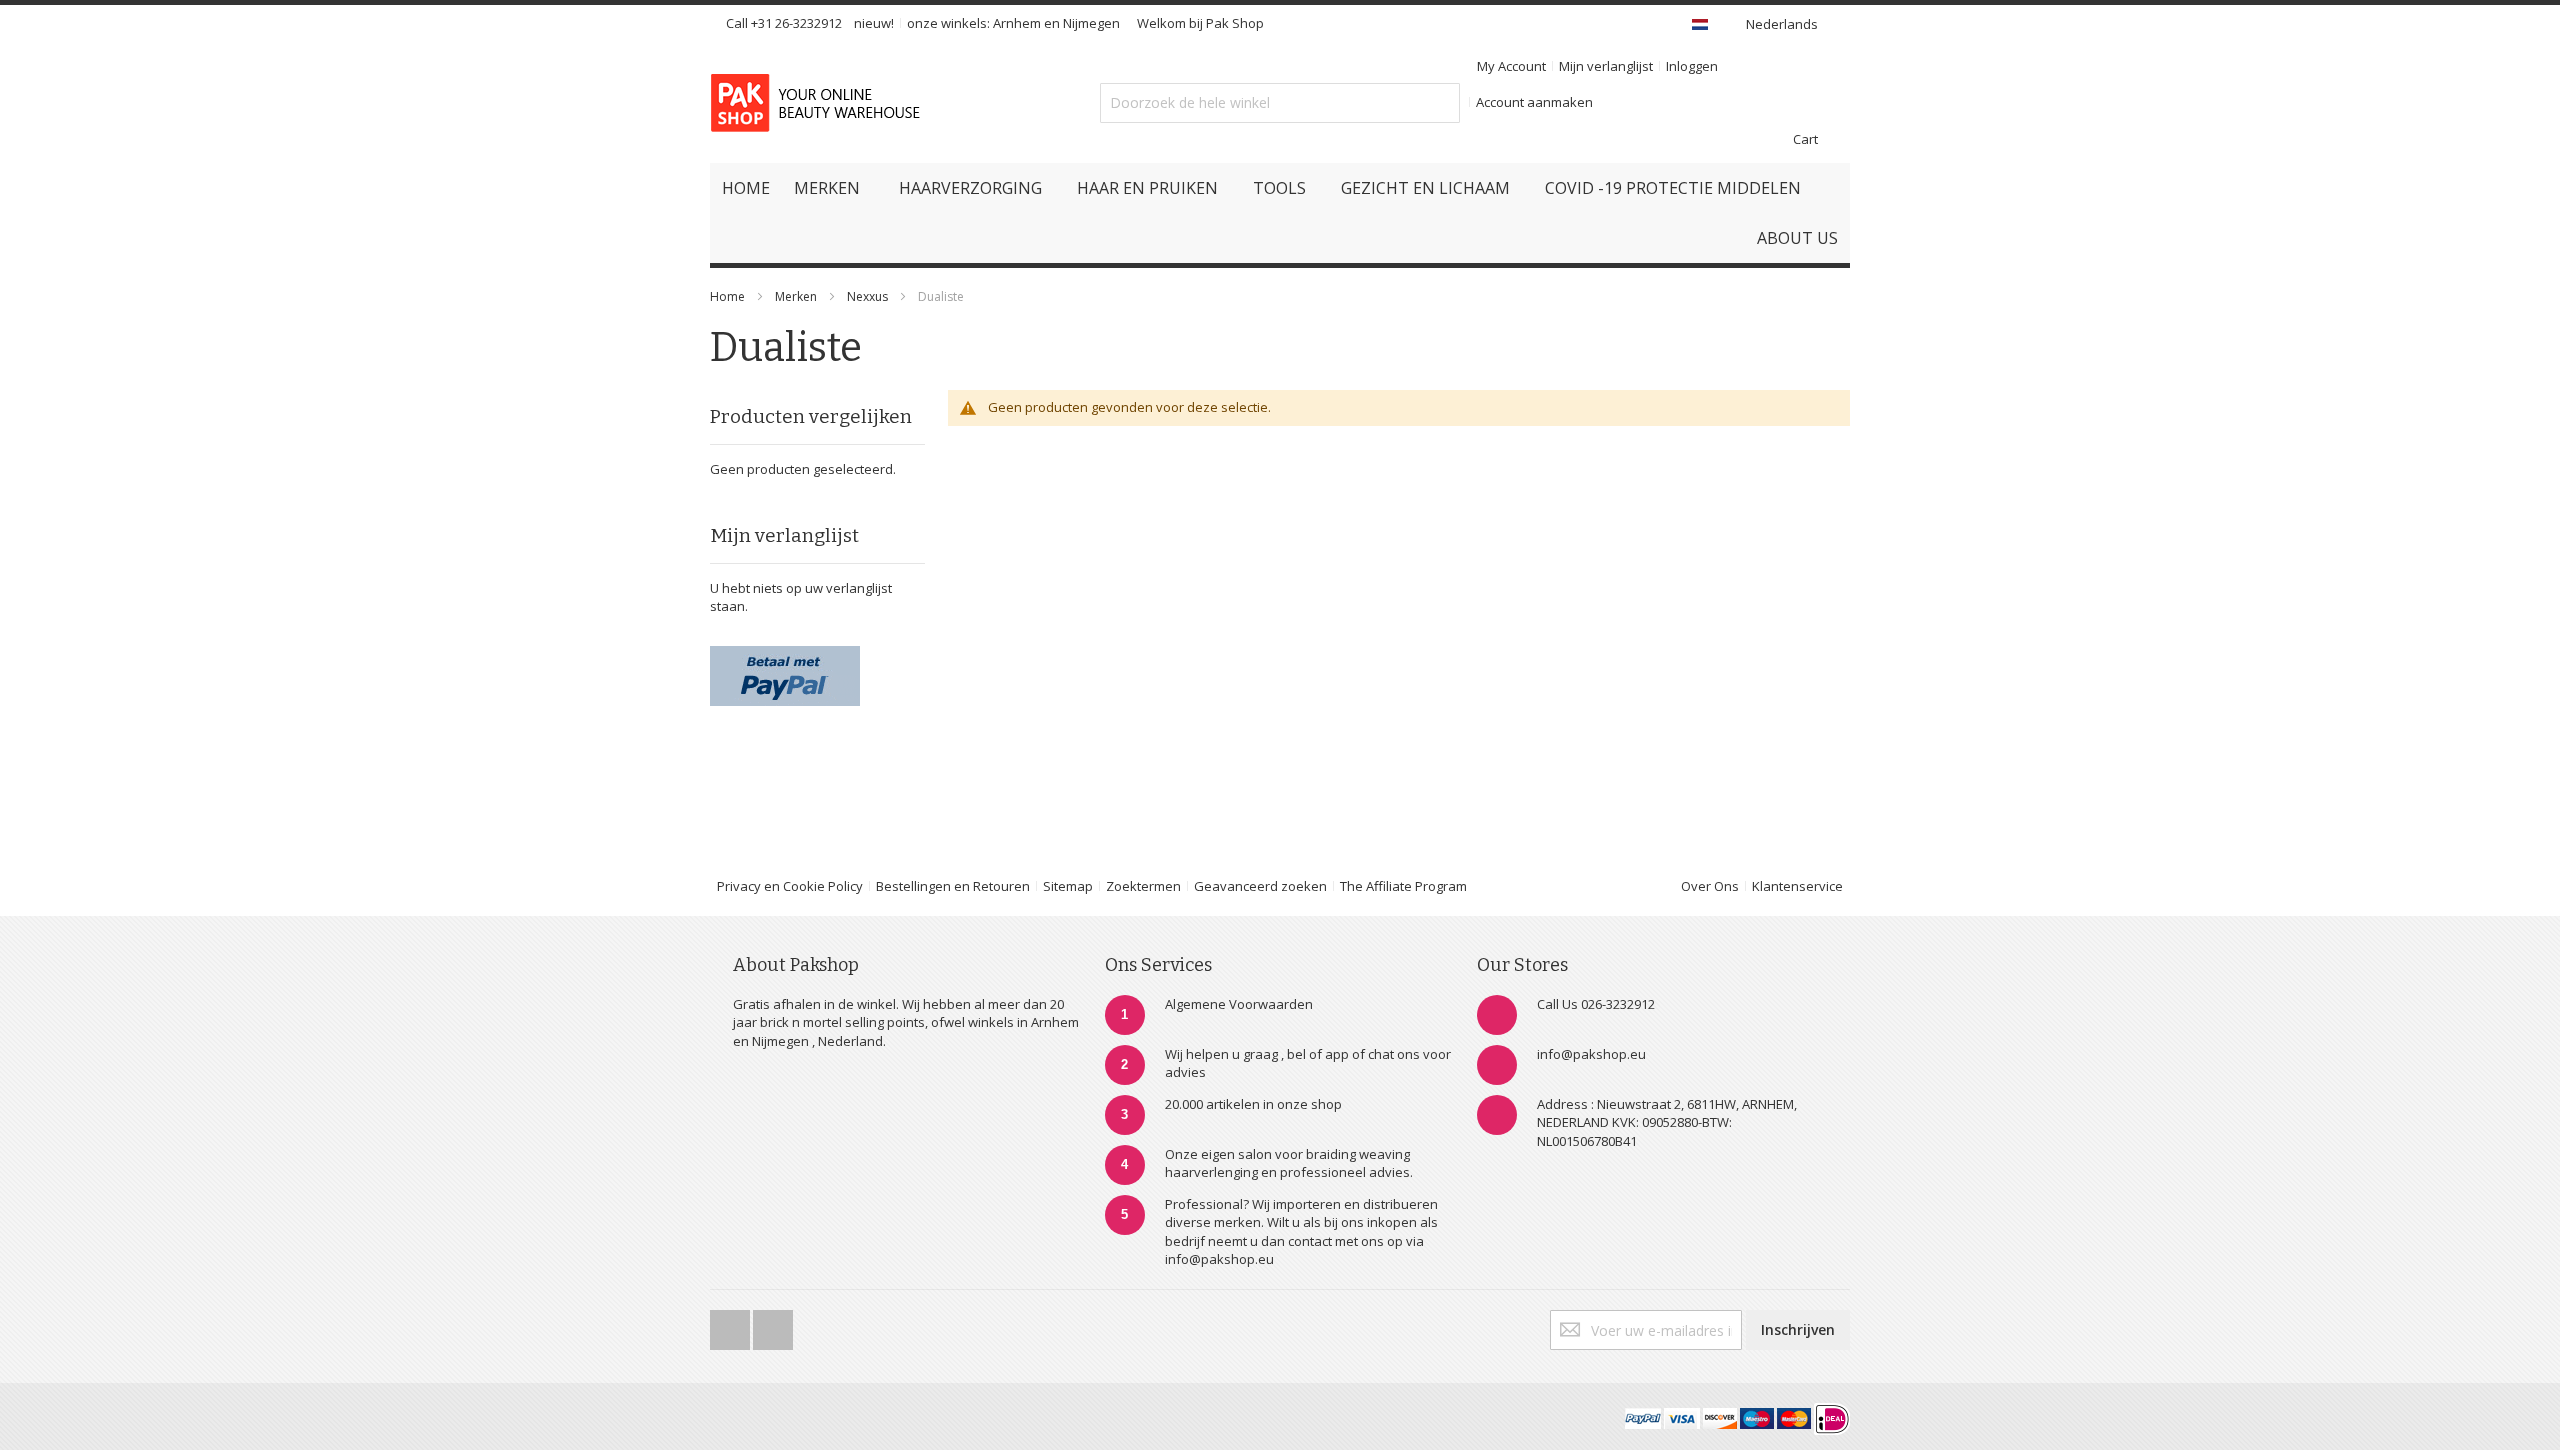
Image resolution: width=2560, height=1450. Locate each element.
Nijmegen (1091, 23)
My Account (1511, 66)
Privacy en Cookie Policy (790, 886)
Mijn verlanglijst (1606, 66)
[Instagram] (773, 1324)
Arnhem (1017, 23)
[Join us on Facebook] (731, 1324)
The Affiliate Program (1403, 886)
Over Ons (1710, 886)
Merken (796, 296)
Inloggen (1692, 66)
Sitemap (1068, 886)
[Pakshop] (819, 103)
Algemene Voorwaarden (1239, 1004)
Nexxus (869, 296)
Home (727, 296)
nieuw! (874, 23)
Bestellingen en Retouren (953, 886)
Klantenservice (1797, 886)
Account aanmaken (1534, 102)
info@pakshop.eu (1591, 1054)
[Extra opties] (785, 655)
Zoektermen (1143, 886)
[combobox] (1280, 103)
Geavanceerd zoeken (1260, 886)
